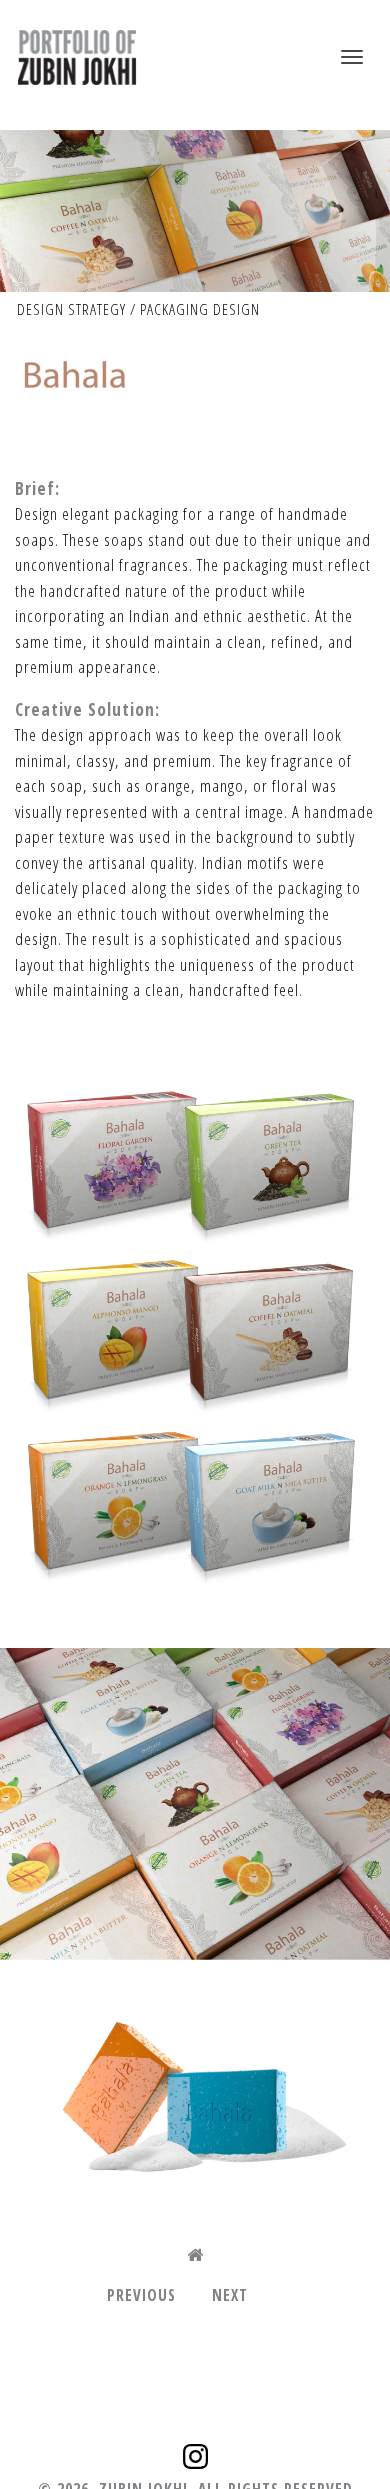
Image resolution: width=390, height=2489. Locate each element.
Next (230, 2295)
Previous (141, 2295)
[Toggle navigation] (352, 57)
